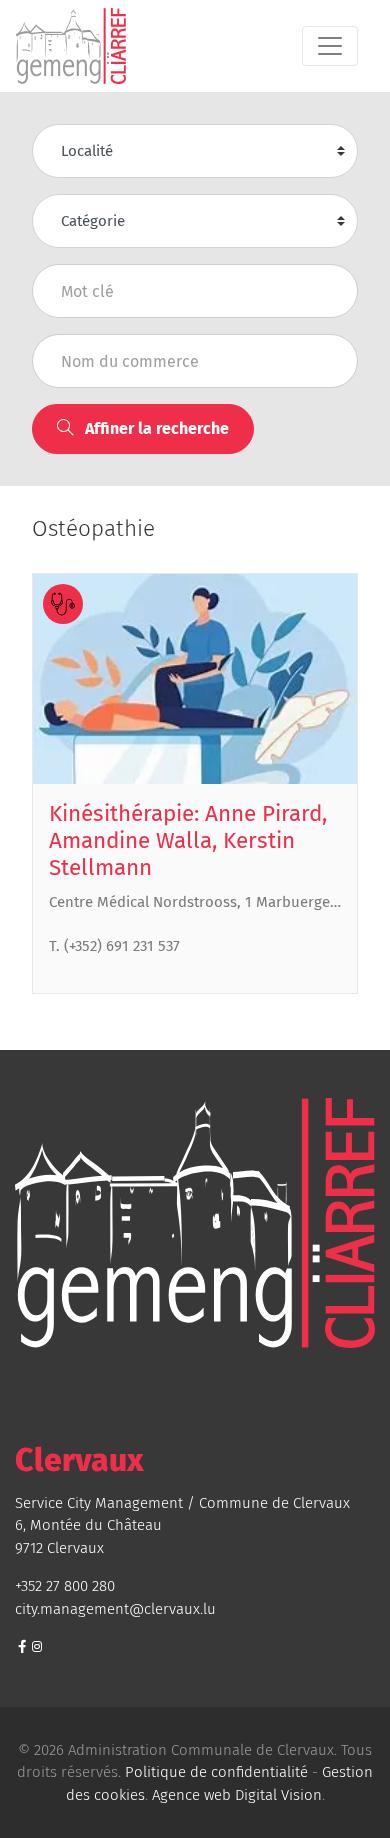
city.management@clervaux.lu (115, 1609)
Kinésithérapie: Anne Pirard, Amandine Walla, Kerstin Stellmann (188, 840)
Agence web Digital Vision (237, 1795)
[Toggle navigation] (330, 46)
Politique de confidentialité (216, 1772)
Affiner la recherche (155, 428)
